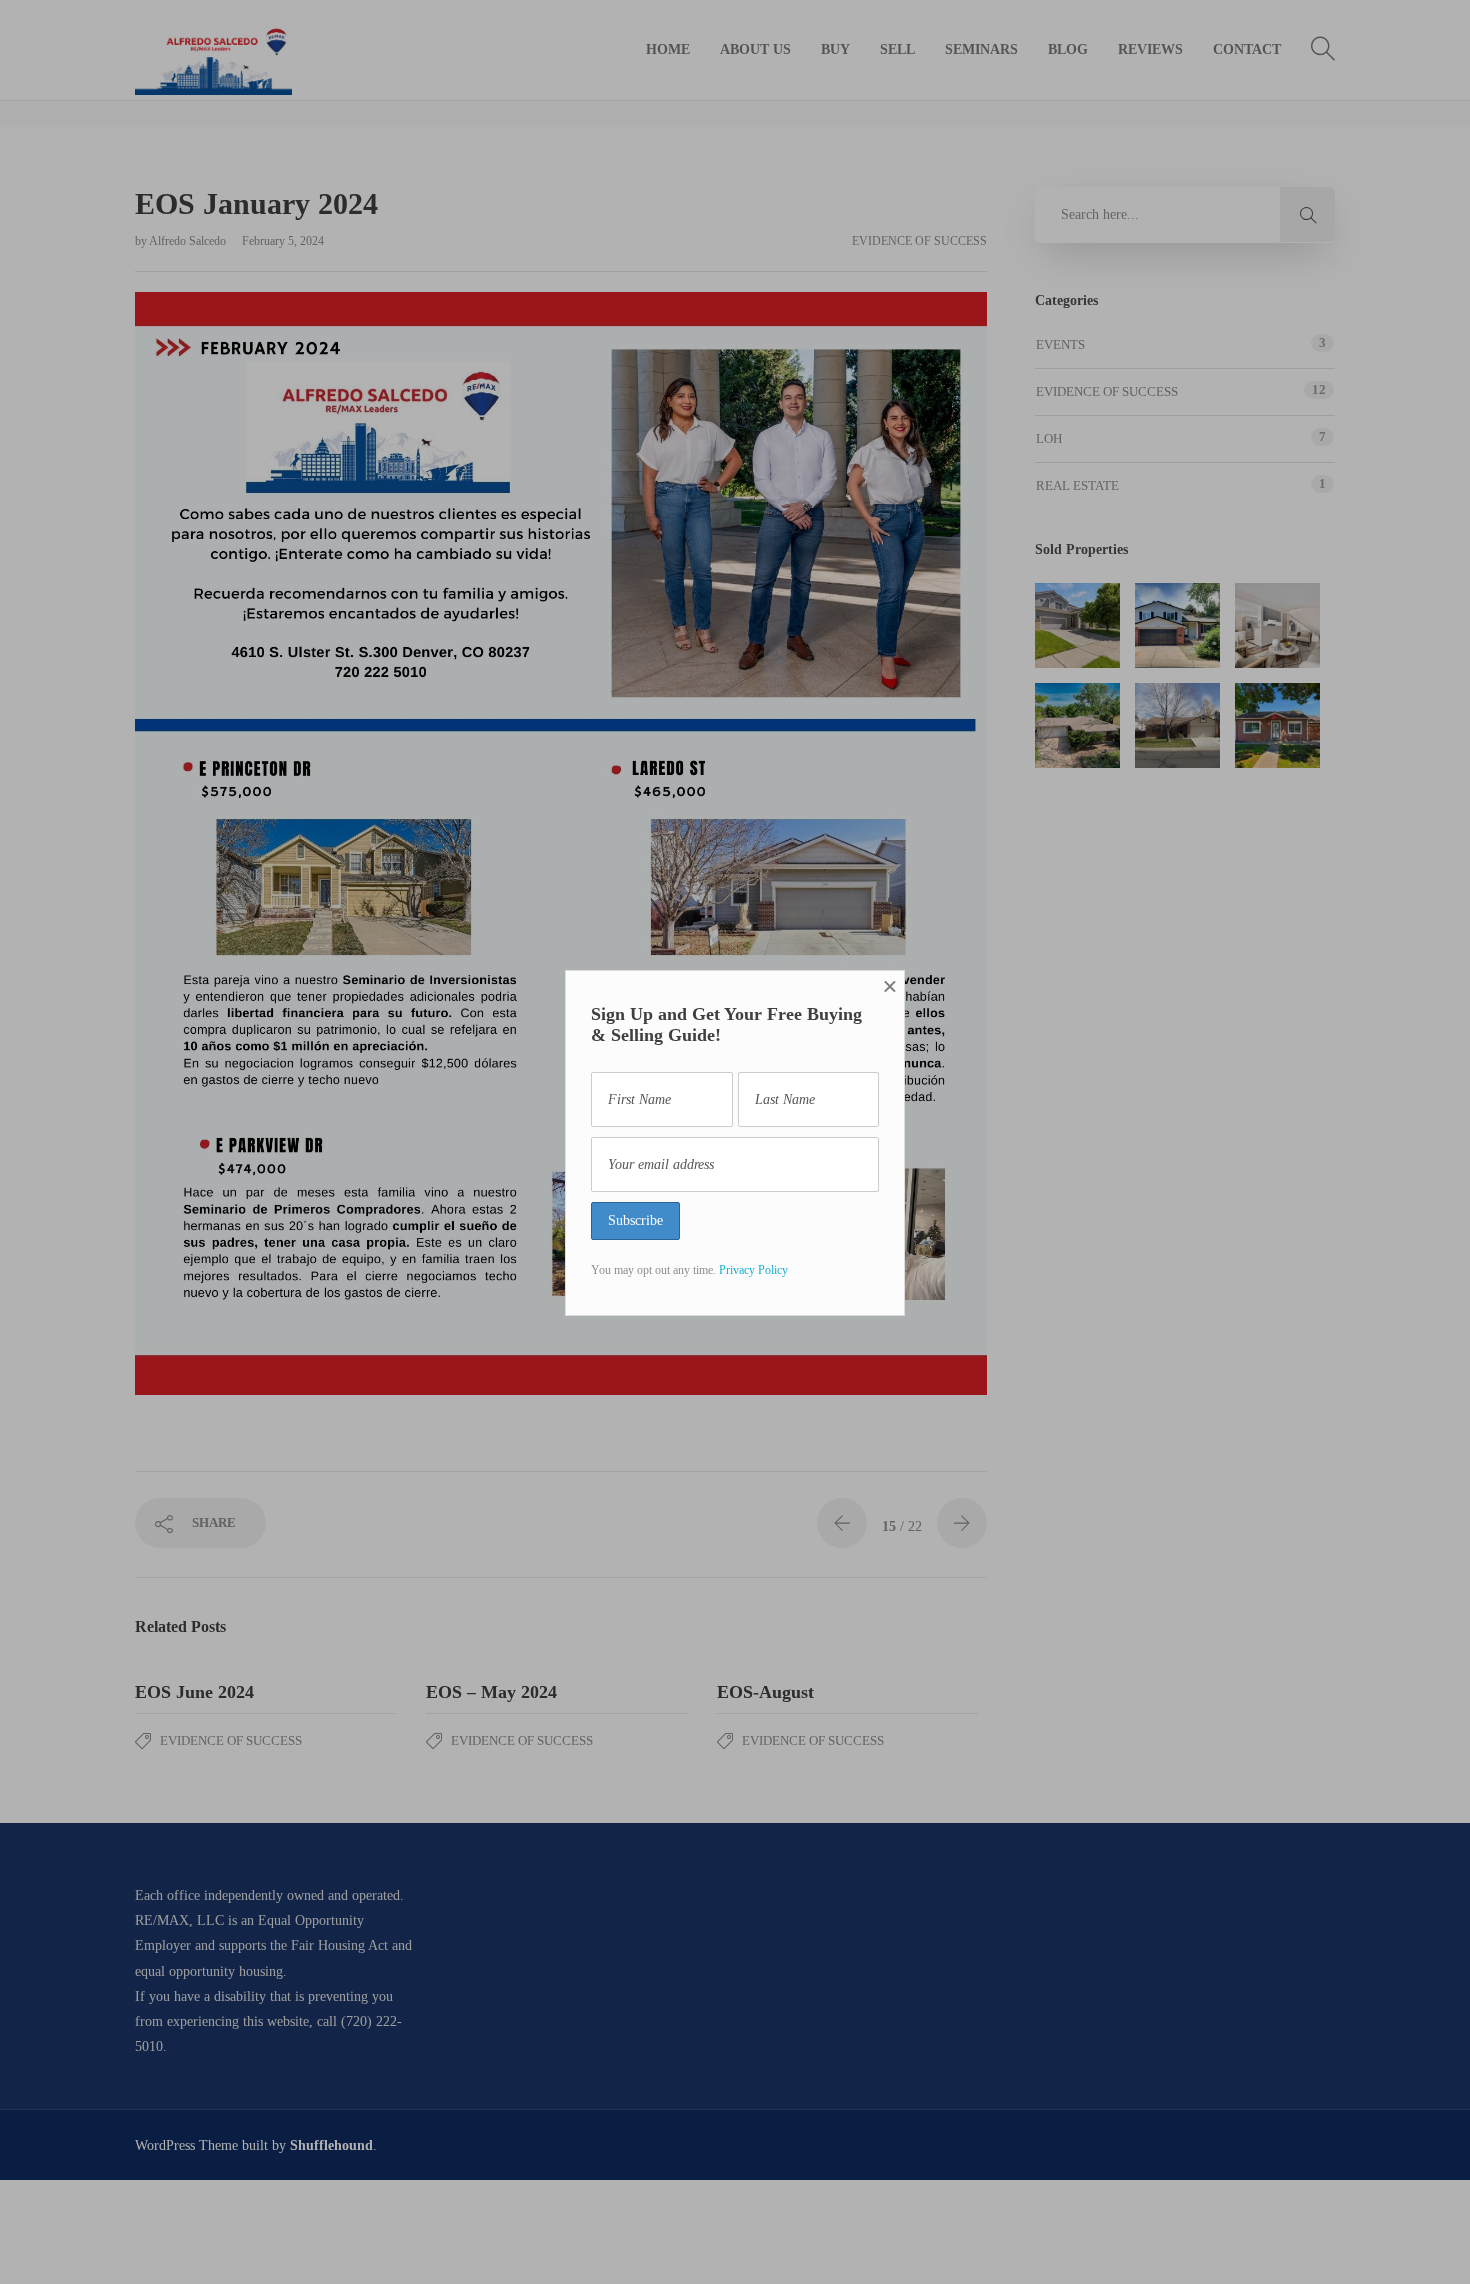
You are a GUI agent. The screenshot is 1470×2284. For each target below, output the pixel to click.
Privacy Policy (753, 1270)
